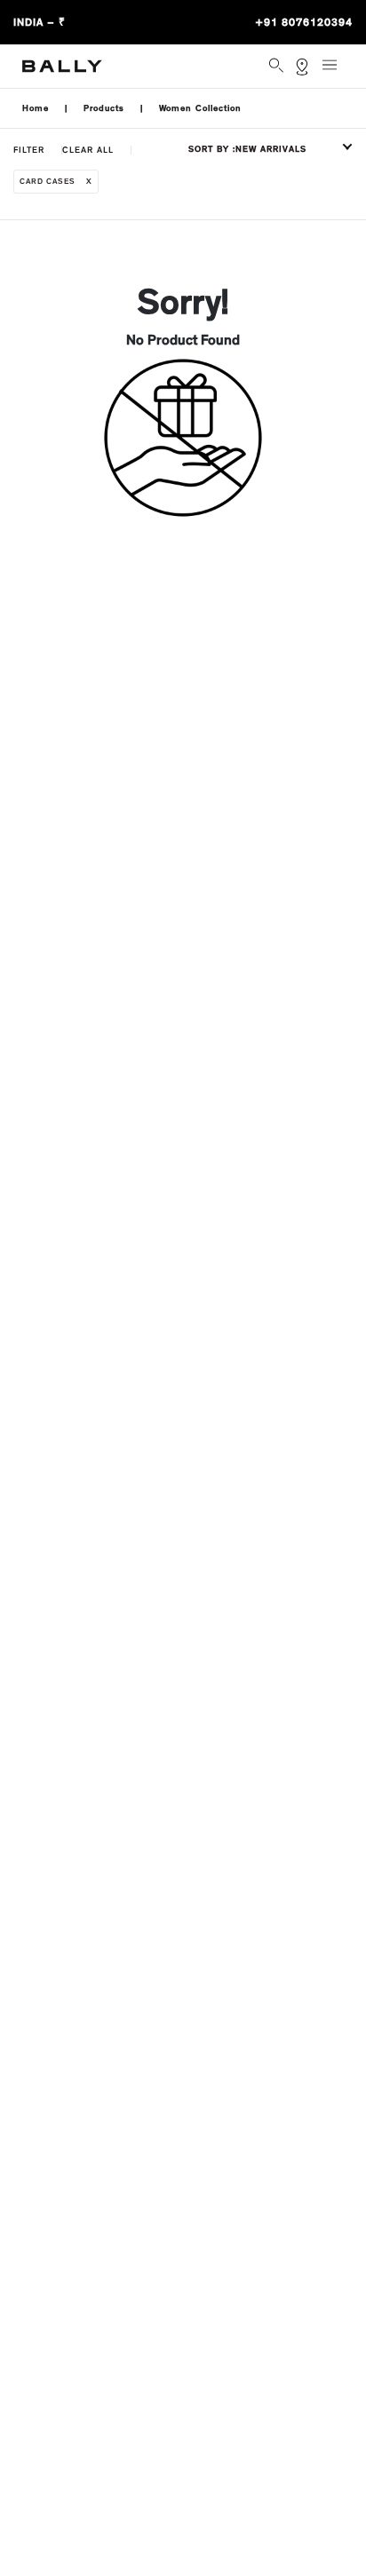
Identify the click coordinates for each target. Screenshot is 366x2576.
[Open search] (278, 67)
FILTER (29, 150)
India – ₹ (40, 22)
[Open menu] (335, 72)
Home (36, 108)
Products (104, 108)
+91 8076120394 (304, 22)
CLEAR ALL (88, 150)
